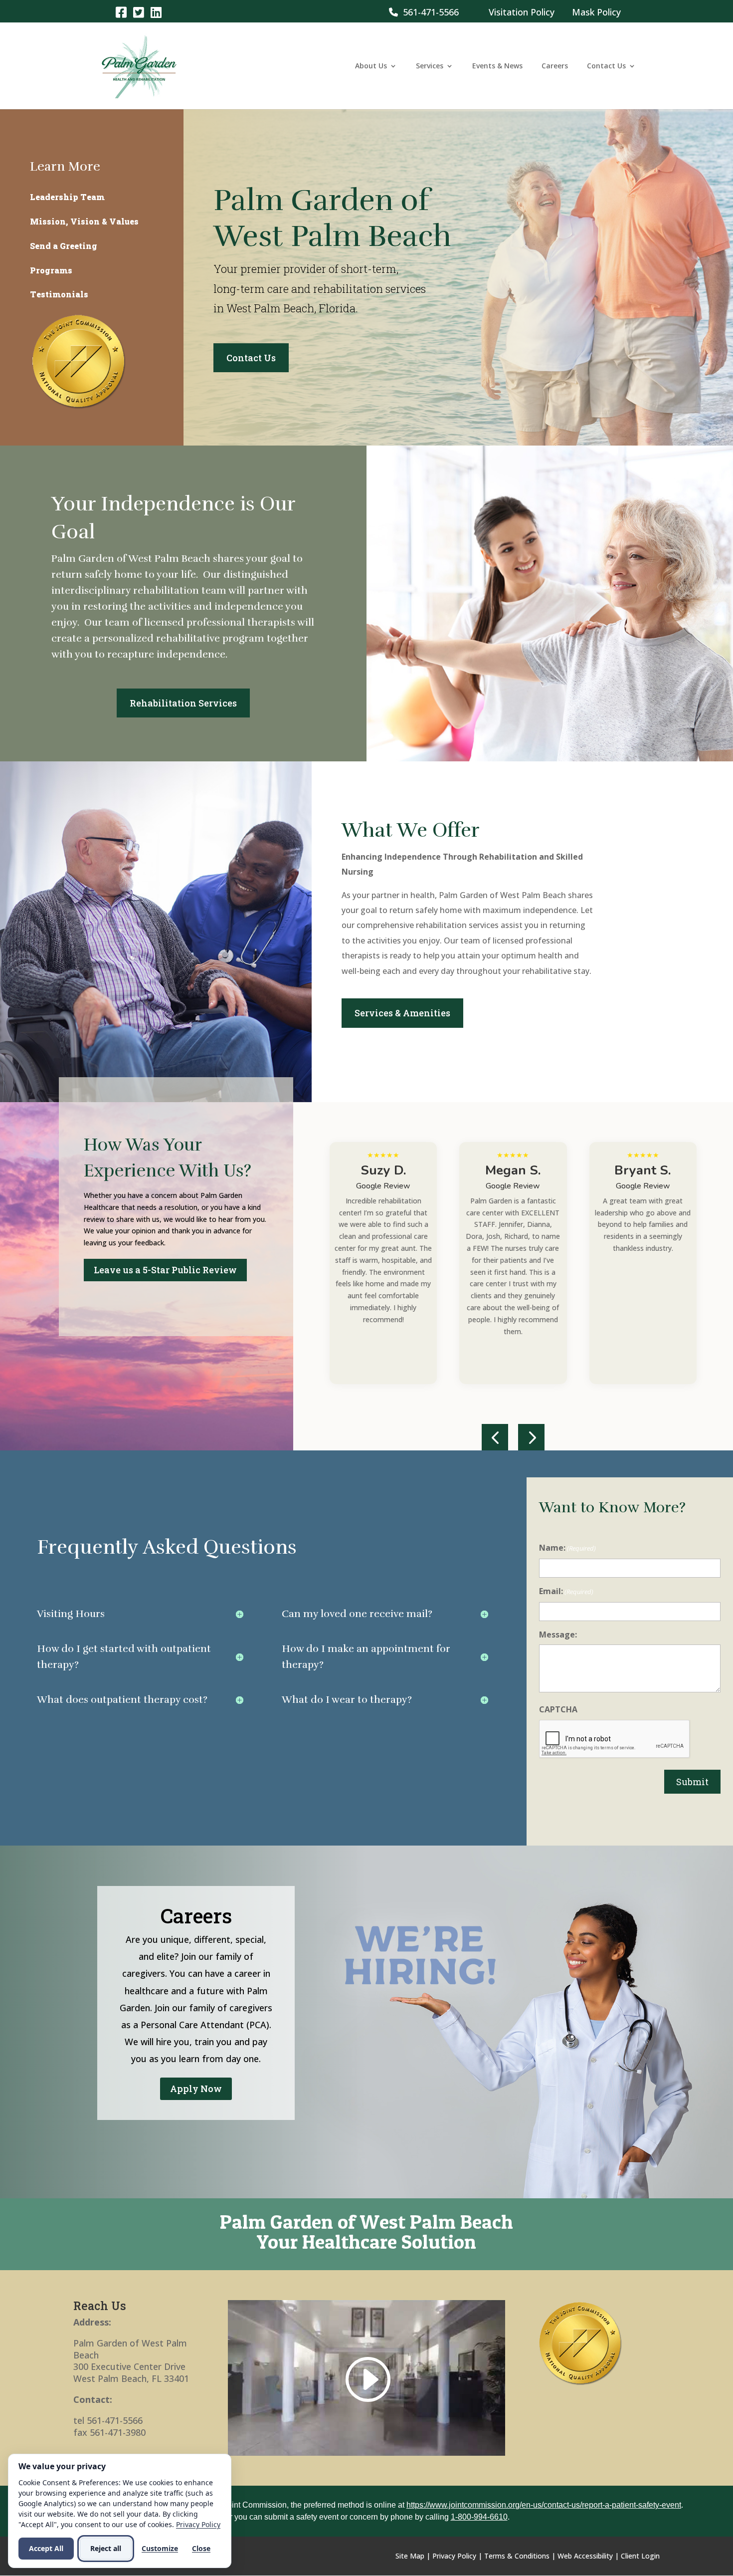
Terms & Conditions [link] (517, 2556)
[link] (121, 12)
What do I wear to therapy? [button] (347, 1700)
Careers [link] (555, 66)
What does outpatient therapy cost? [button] (122, 1700)
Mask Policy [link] (596, 12)
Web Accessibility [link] (585, 2556)
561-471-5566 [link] (428, 12)
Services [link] (430, 66)
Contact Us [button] (251, 358)
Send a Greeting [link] (64, 246)
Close (201, 2548)
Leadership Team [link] (67, 197)
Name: (567, 1548)
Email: (566, 1591)
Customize (160, 2548)
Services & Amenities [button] (402, 1013)
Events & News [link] (497, 66)
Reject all (106, 2548)
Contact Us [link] (606, 66)
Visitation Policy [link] (522, 12)
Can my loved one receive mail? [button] (357, 1614)
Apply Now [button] (196, 2089)
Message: (558, 1635)
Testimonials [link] (59, 294)
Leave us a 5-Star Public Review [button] (165, 1270)
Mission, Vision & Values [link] (84, 221)
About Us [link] (371, 66)
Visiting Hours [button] (71, 1614)
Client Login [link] (640, 2556)
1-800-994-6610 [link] (479, 2517)
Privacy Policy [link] (454, 2556)
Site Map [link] (410, 2556)
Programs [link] (51, 270)
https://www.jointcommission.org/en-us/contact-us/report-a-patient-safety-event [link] (544, 2505)
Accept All (46, 2548)
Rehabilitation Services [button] (183, 703)
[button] (495, 1437)
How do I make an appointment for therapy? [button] (366, 1657)
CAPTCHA (558, 1709)
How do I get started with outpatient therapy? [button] (124, 1657)
